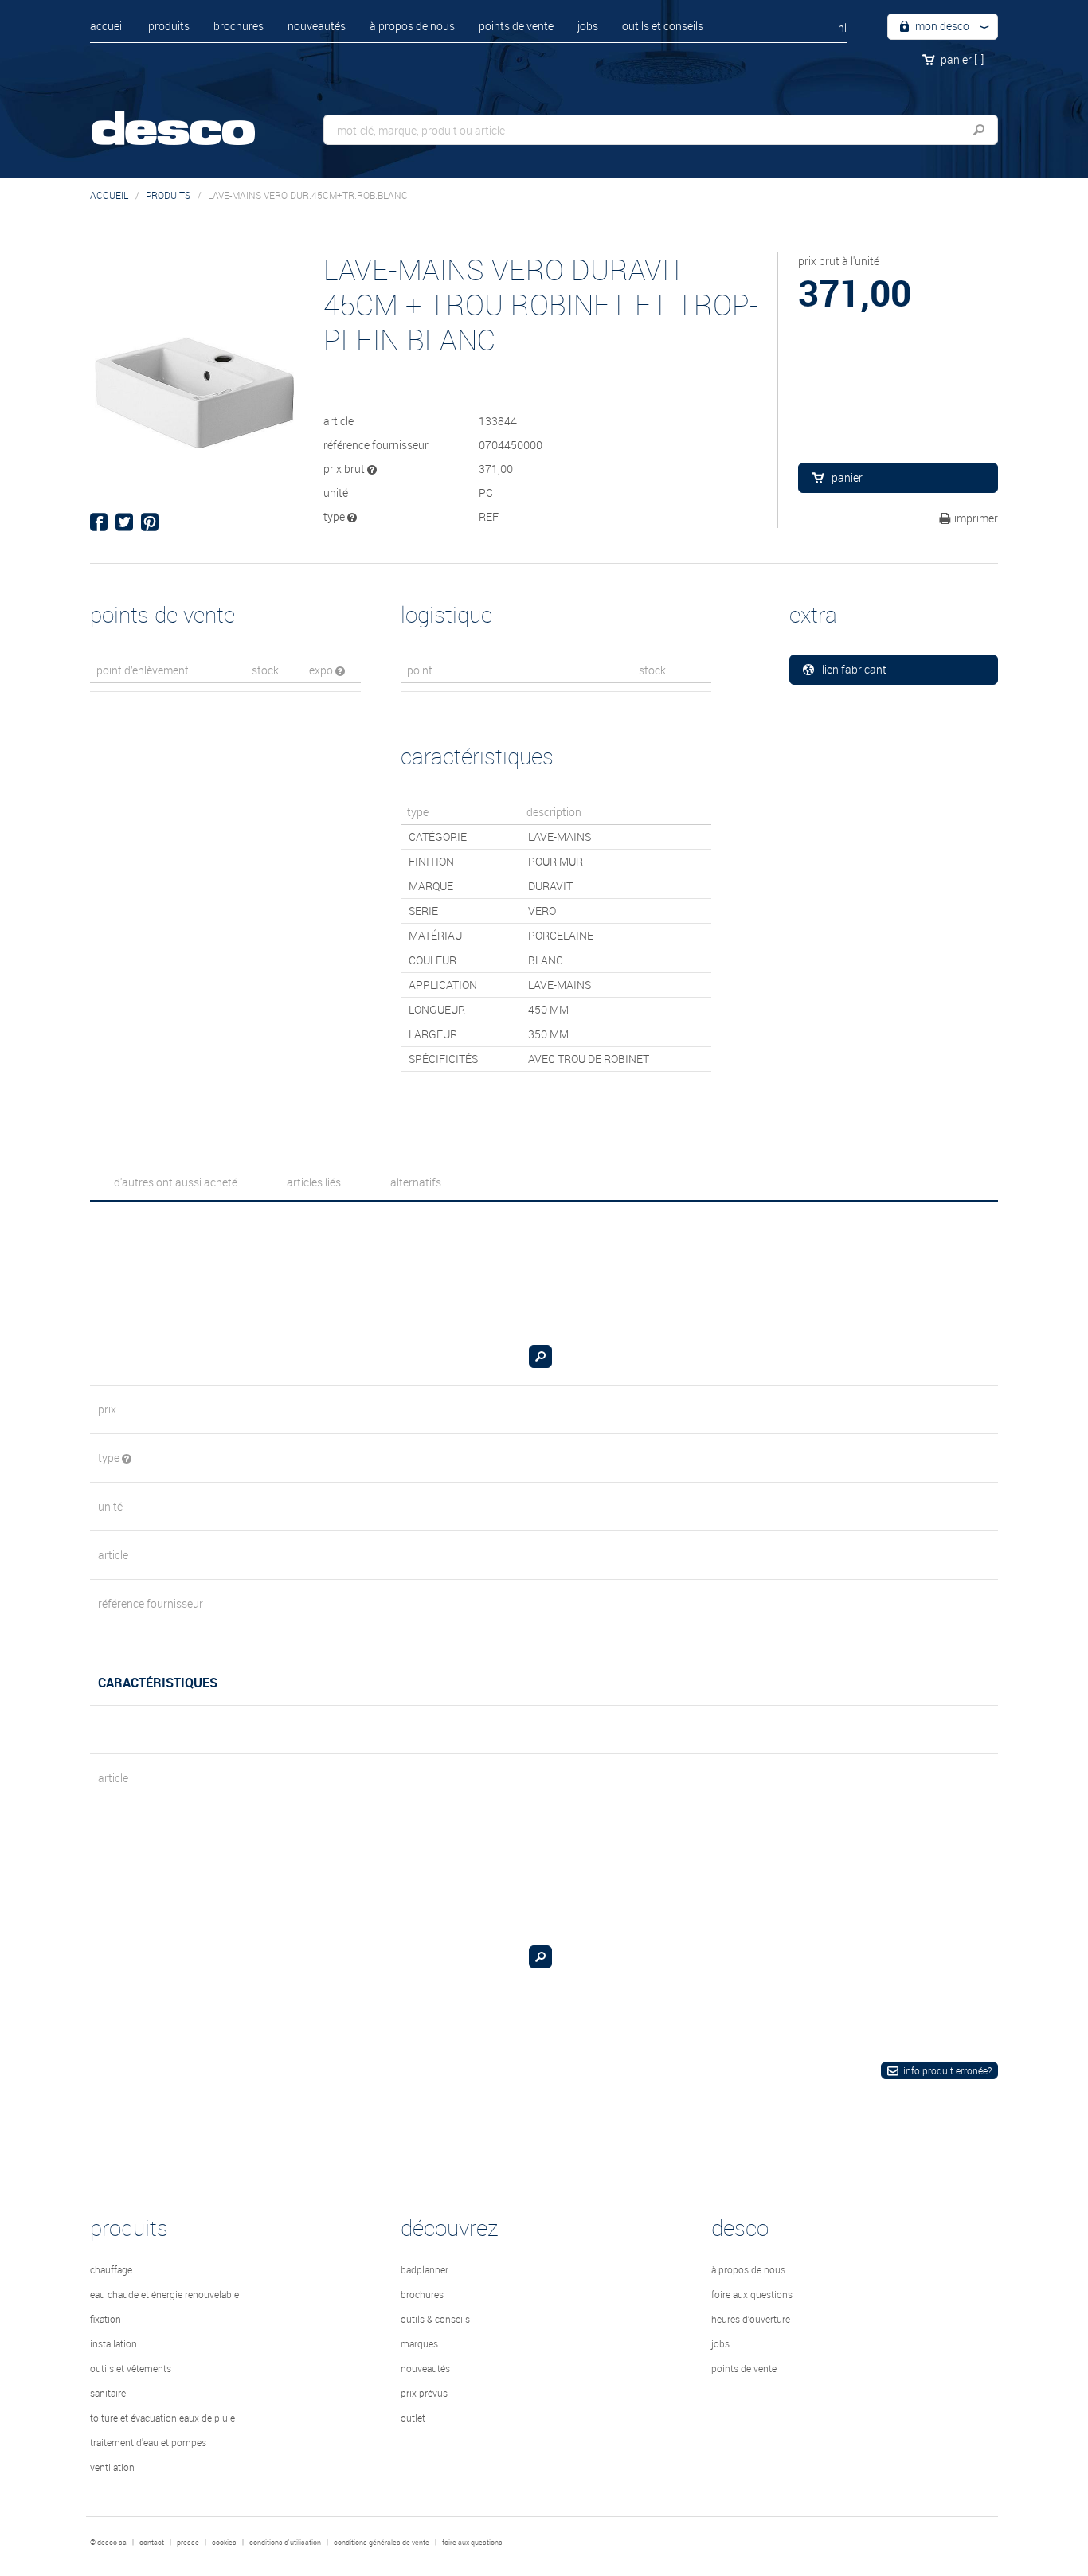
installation (113, 2343)
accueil (107, 26)
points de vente (516, 26)
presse (188, 2543)
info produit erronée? (947, 2070)
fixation (106, 2319)
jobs (588, 26)
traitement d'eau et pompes (148, 2442)
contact (152, 2543)
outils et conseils (663, 26)
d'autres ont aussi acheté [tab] (176, 1182)
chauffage (111, 2269)
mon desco (941, 26)
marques (419, 2343)
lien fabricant (854, 669)
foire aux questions (752, 2294)
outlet (413, 2418)
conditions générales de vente (382, 2543)
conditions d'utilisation (285, 2543)
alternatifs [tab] (416, 1182)
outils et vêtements (131, 2368)
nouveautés (317, 26)
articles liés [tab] (314, 1182)
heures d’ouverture (751, 2319)
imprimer (976, 518)
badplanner (425, 2269)
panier (962, 59)
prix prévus (424, 2393)
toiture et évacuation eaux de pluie (162, 2418)
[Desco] (190, 117)
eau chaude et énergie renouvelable (164, 2294)
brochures (239, 26)
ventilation (112, 2467)
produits (169, 26)
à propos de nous (412, 26)
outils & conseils (435, 2319)
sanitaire (108, 2393)
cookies (224, 2543)
